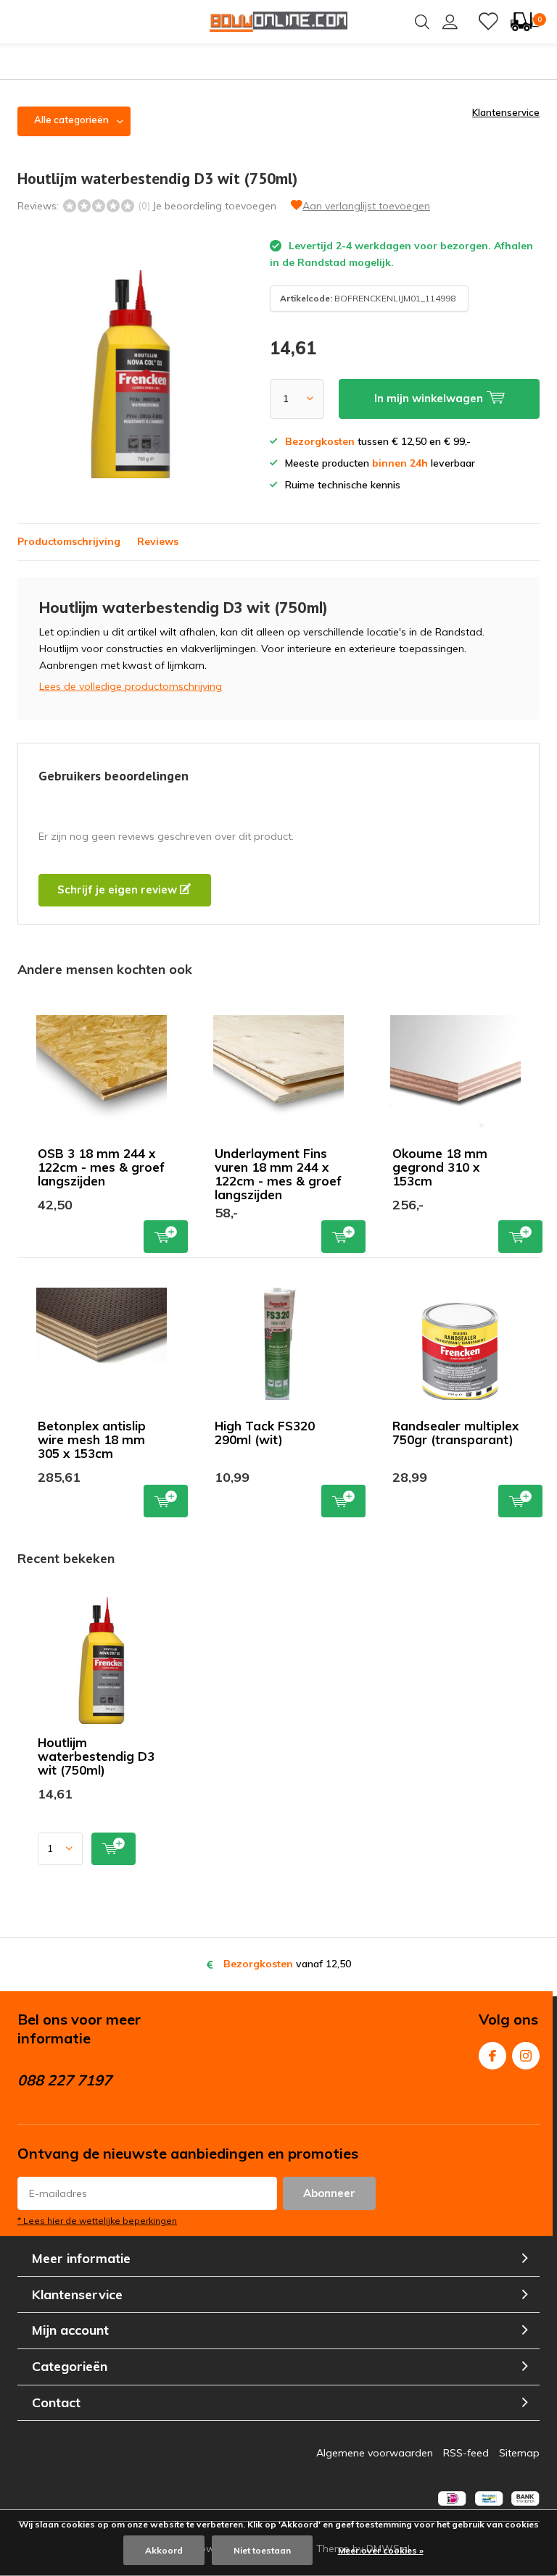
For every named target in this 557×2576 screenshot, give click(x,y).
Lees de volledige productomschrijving (131, 686)
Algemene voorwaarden (375, 2453)
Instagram (526, 2056)
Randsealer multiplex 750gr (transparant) (455, 1433)
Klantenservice (506, 112)
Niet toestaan (262, 2550)
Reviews (158, 541)
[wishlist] (488, 22)
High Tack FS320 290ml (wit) (265, 1433)
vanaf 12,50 (287, 1964)
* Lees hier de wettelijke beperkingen (97, 2221)
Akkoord (164, 2550)
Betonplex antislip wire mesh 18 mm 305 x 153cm (92, 1439)
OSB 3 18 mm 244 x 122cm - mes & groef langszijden (101, 1167)
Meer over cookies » (381, 2550)
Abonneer (329, 2193)
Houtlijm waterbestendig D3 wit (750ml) (96, 1756)
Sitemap (519, 2453)
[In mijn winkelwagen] (114, 1849)
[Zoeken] (422, 22)
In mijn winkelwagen (166, 1237)
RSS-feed (466, 2453)
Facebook (492, 2056)
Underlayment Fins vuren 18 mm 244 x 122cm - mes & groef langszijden (278, 1174)
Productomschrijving (69, 541)
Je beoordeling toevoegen (214, 206)
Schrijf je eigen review (119, 889)
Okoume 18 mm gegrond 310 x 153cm (440, 1167)
